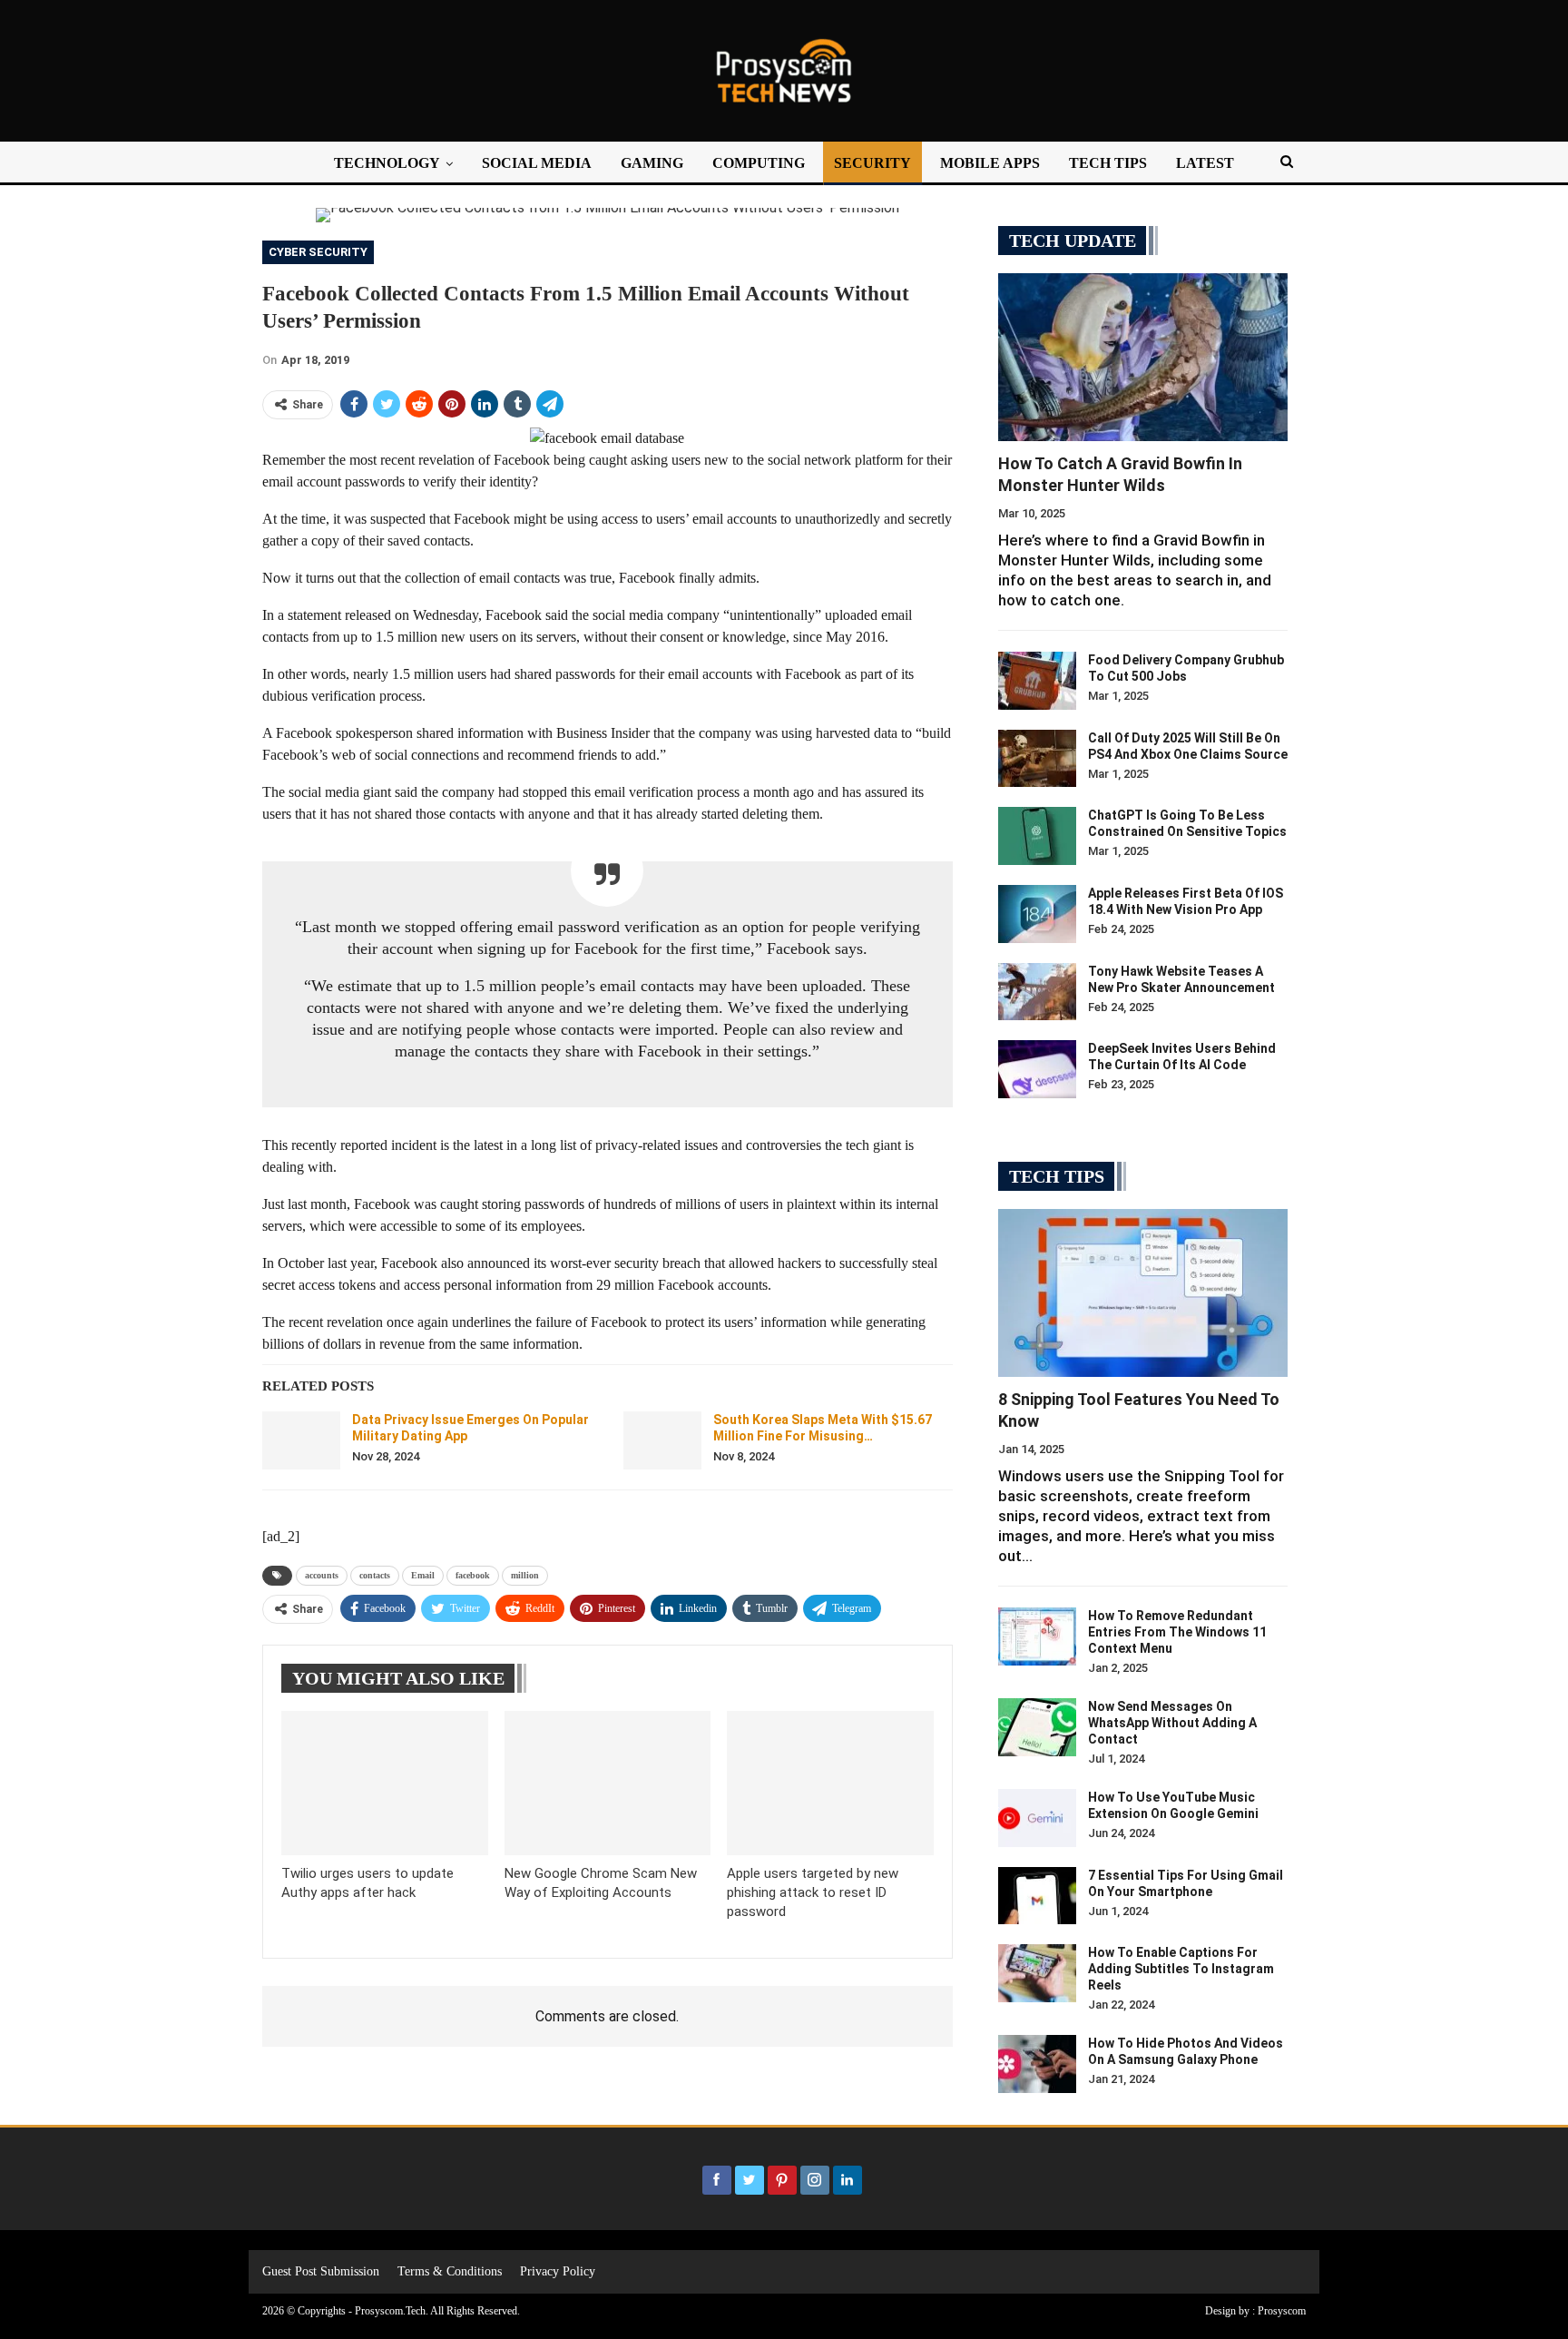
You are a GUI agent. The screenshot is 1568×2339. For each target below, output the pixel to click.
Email (423, 1575)
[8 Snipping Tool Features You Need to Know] (1143, 1293)
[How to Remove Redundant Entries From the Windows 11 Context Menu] (1037, 1636)
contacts (375, 1575)
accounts (322, 1575)
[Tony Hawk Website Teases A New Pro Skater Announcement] (1037, 992)
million (525, 1575)
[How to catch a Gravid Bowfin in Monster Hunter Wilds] (1143, 357)
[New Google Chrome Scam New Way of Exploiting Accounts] (608, 1783)
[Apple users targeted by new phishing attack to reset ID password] (830, 1783)
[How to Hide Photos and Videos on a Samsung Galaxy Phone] (1037, 2064)
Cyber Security (318, 252)
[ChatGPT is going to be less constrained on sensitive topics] (1037, 836)
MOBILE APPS (990, 163)
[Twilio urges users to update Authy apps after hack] (385, 1783)
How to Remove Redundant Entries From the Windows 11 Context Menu (1177, 1632)
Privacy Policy (558, 2271)
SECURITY (872, 163)
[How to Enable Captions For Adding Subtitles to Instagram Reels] (1037, 1973)
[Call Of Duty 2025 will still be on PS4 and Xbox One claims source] (1037, 759)
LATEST (1205, 163)
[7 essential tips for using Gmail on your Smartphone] (1037, 1896)
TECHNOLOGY (387, 163)
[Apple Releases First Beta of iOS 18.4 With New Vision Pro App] (1037, 914)
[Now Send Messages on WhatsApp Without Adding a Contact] (1037, 1727)
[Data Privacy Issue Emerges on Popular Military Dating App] (301, 1440)
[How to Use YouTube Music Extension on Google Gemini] (1037, 1818)
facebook (473, 1575)
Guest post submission (321, 2271)
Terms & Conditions (450, 2271)
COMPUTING (759, 163)
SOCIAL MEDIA (537, 163)
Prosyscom (1282, 2311)
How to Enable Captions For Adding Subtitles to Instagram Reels (1181, 1969)
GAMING (652, 163)
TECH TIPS (1108, 163)
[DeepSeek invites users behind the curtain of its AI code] (1037, 1069)
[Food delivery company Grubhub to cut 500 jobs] (1037, 681)
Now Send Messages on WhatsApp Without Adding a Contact (1172, 1723)
